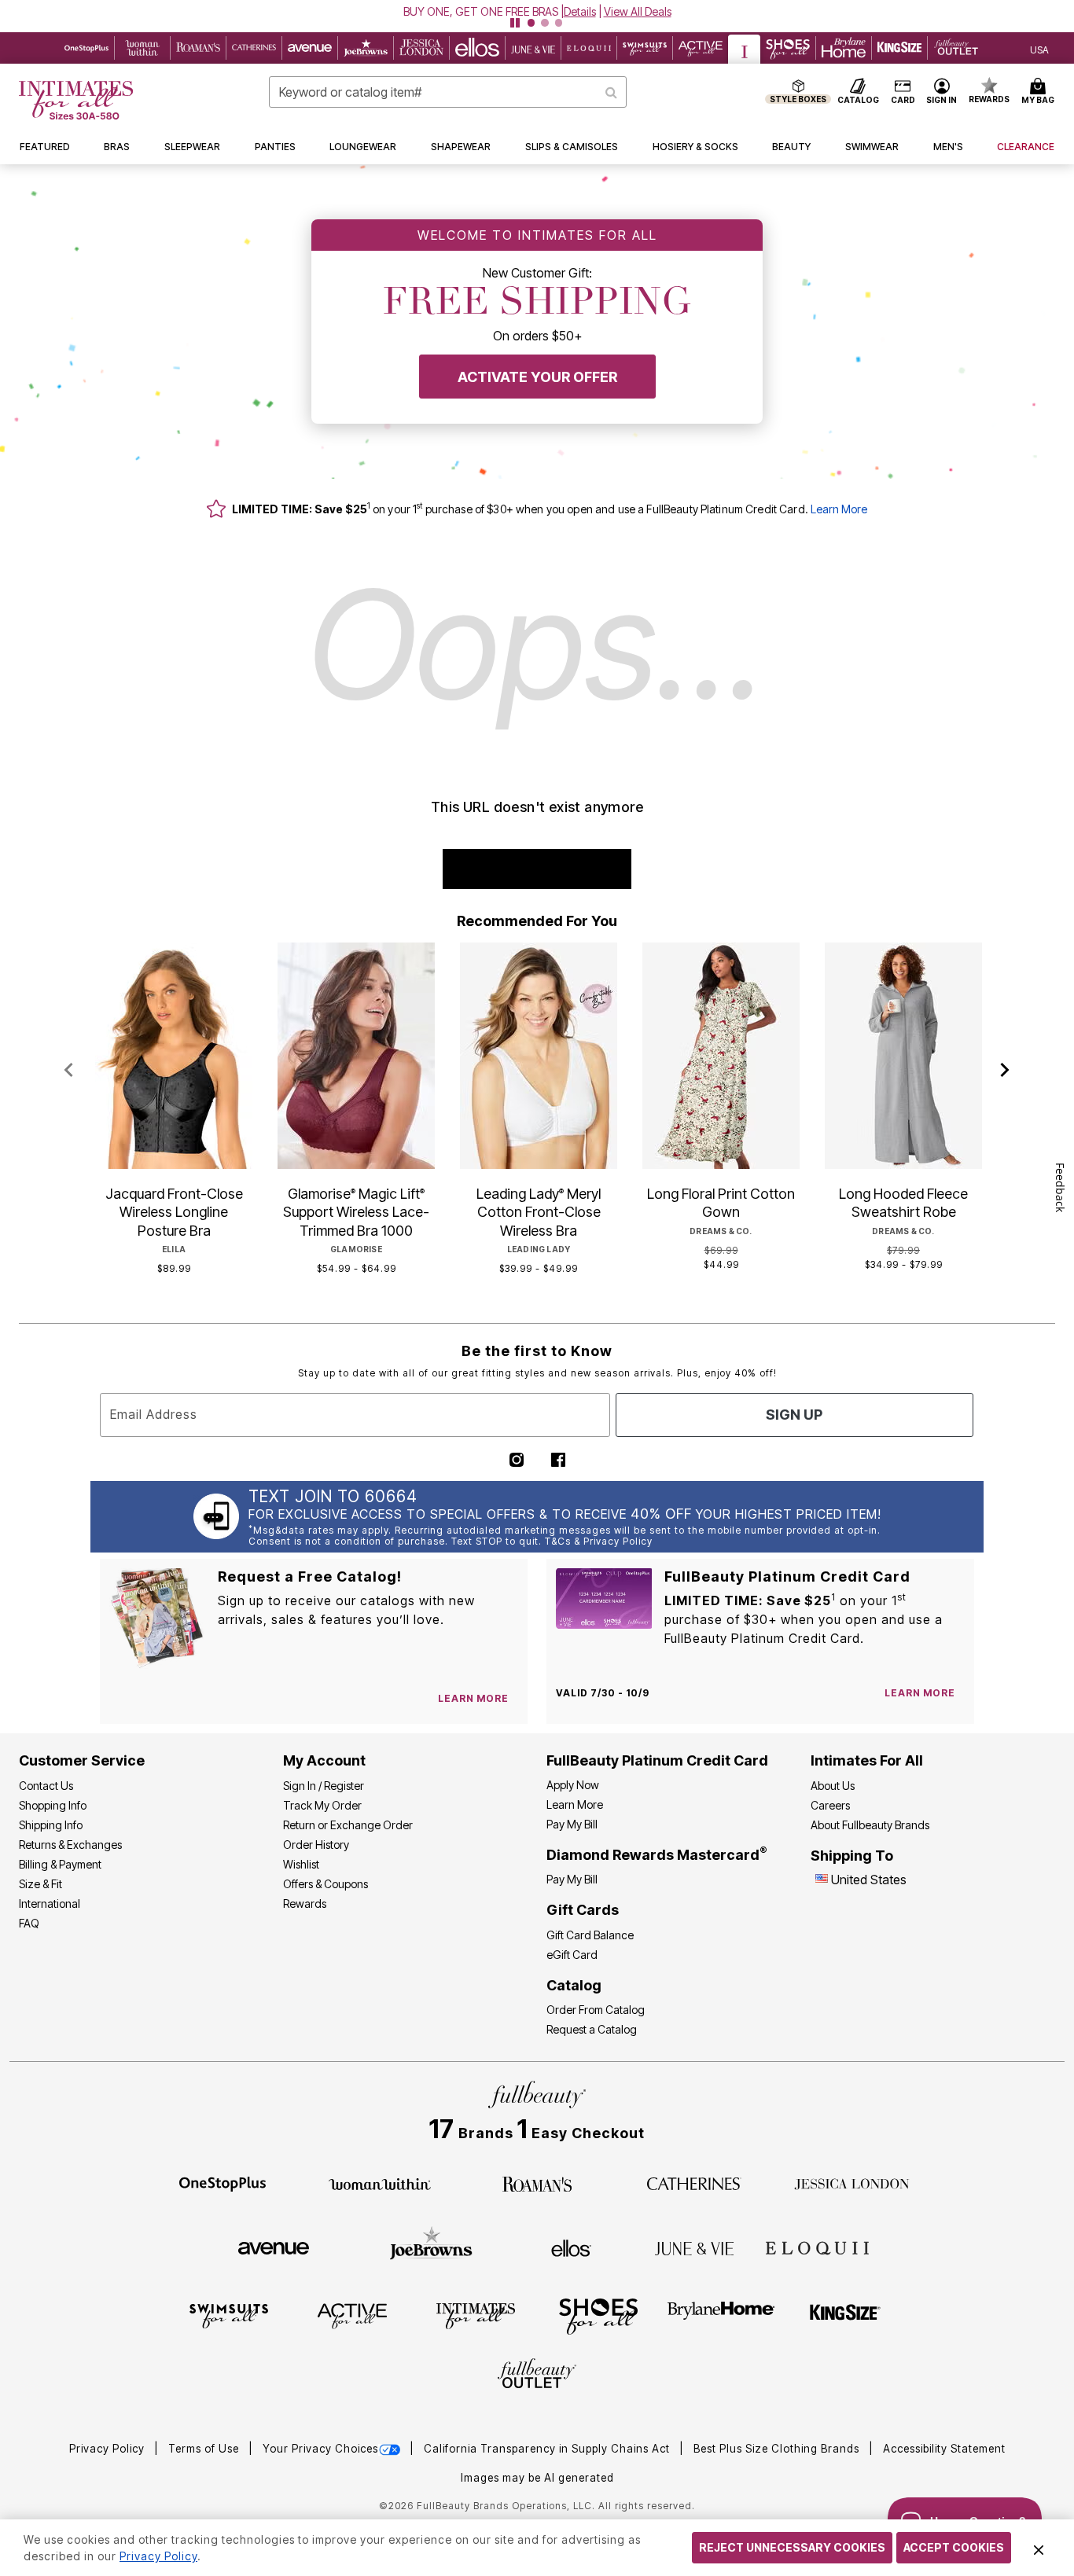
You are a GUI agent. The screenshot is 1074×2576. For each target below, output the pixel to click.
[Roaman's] (537, 2183)
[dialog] (1039, 48)
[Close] (1039, 2548)
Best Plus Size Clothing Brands (778, 2449)
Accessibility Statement (944, 2449)
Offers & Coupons (326, 1884)
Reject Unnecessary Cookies (792, 2547)
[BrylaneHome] (721, 2315)
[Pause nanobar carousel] (515, 23)
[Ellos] (571, 2247)
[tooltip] (87, 48)
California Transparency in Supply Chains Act (548, 2449)
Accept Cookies (954, 2547)
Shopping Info (53, 1805)
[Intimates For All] (476, 2315)
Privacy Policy (109, 2449)
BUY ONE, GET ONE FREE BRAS (481, 11)
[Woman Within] (380, 2183)
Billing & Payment (60, 1864)
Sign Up (794, 1415)
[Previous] (69, 1071)
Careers (830, 1805)
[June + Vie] (694, 2247)
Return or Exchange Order (348, 1825)
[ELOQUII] (817, 2246)
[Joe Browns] (431, 2246)
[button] (537, 11)
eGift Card (572, 1955)
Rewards (305, 1904)
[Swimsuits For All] (229, 2315)
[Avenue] (274, 2247)
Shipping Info (51, 1825)
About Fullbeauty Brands (870, 1825)
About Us (833, 1786)
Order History (316, 1845)
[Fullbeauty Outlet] (537, 2376)
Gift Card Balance (590, 1935)
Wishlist (301, 1864)
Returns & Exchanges (70, 1845)
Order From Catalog (596, 2010)
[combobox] (448, 92)
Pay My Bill (572, 1824)
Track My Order (322, 1805)
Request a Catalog (592, 2029)
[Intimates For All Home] (76, 100)
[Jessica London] (852, 2183)
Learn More (839, 509)
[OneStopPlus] (223, 2183)
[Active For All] (352, 2315)
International (50, 1904)
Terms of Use (205, 2449)
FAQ (29, 1923)
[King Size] (845, 2315)
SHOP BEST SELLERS (537, 869)
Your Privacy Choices (320, 2449)
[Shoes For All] (598, 2315)
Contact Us (46, 1786)
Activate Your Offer (537, 377)
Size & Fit (40, 1884)
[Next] (1005, 1071)
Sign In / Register (324, 1786)
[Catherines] (694, 2183)
